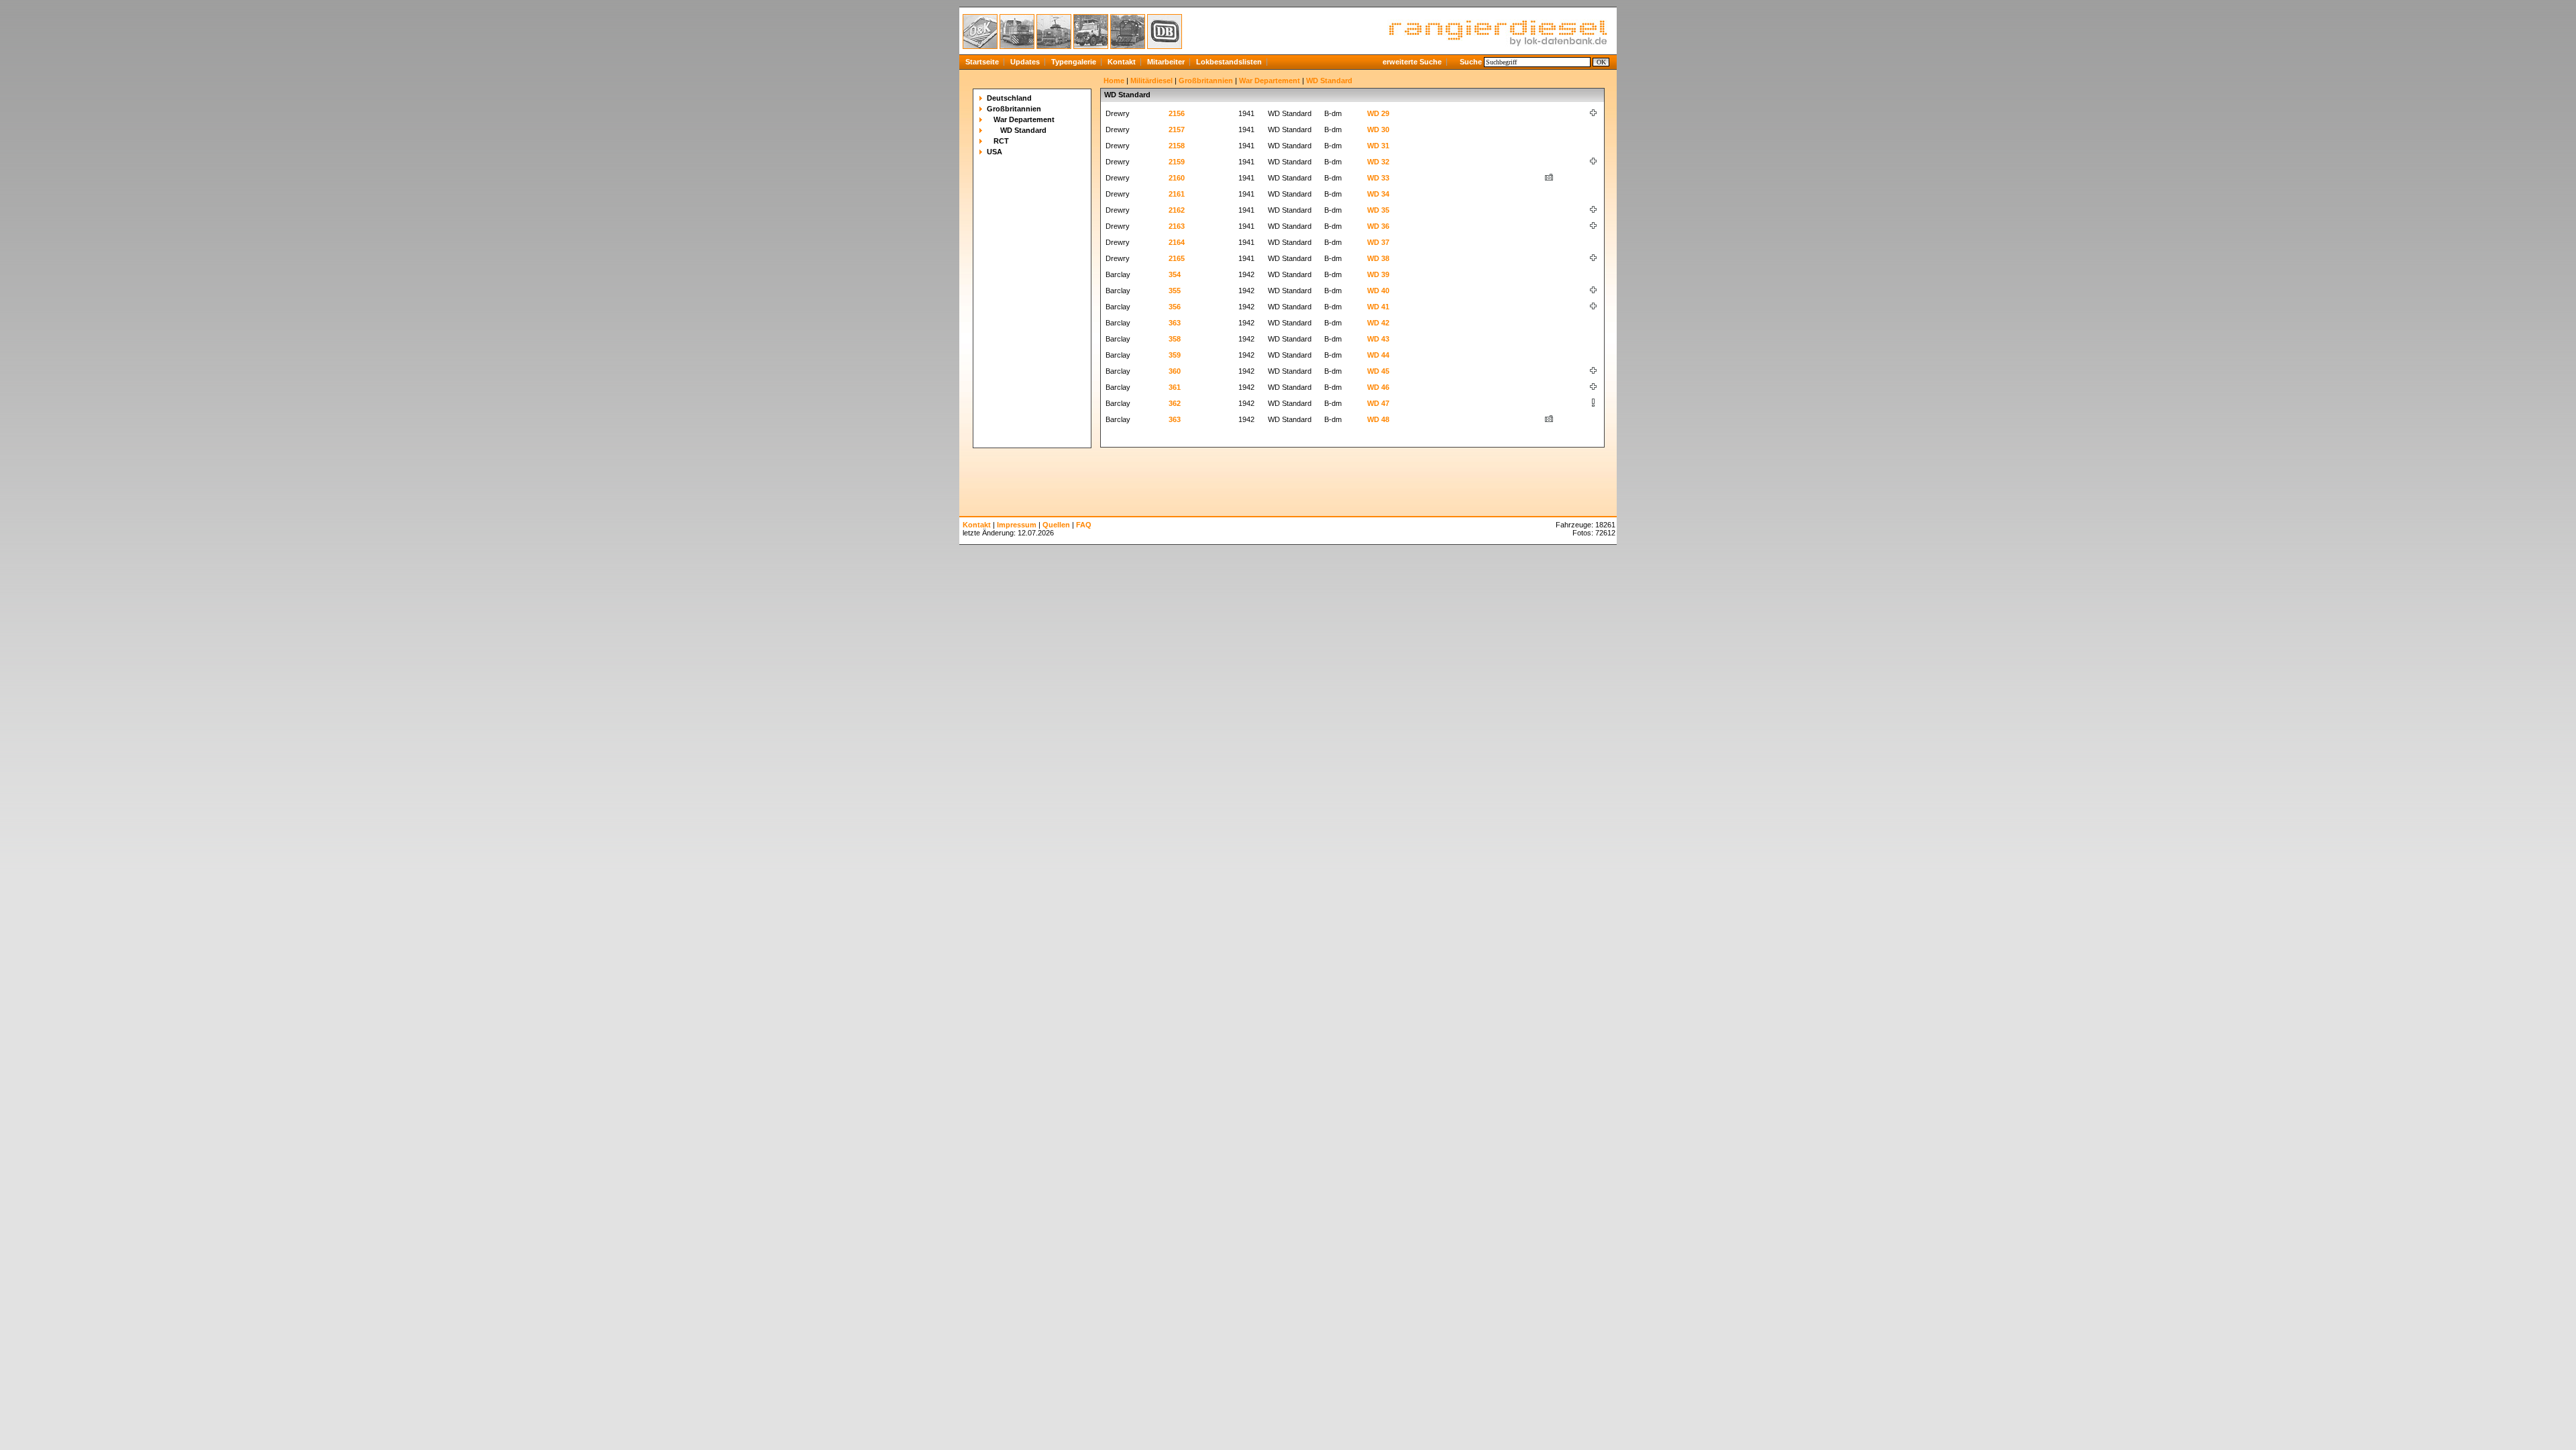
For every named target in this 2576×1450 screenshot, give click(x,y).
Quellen (1056, 525)
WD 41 (1378, 307)
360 (1175, 371)
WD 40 (1378, 291)
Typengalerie (1074, 62)
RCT (1001, 141)
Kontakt (1122, 62)
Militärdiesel (1151, 81)
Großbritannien (1014, 109)
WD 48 (1378, 419)
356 (1175, 307)
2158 (1177, 146)
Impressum (1017, 525)
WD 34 (1378, 194)
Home (1114, 81)
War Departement (1024, 119)
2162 (1177, 210)
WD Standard (1023, 130)
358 (1175, 339)
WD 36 (1378, 226)
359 (1175, 355)
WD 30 (1378, 130)
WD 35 (1378, 210)
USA (995, 152)
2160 (1177, 178)
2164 (1177, 242)
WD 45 (1378, 371)
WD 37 (1378, 242)
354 (1175, 274)
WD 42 (1378, 323)
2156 (1177, 113)
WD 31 (1378, 146)
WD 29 (1378, 113)
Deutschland (1009, 98)
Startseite (982, 62)
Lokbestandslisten (1229, 62)
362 (1175, 403)
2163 (1177, 226)
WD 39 (1378, 274)
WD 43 (1378, 339)
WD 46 (1378, 387)
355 (1175, 291)
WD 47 (1378, 403)
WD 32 (1378, 162)
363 (1175, 323)
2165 (1177, 258)
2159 (1177, 162)
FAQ (1084, 525)
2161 (1177, 194)
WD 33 (1378, 178)
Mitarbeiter (1166, 62)
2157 (1177, 130)
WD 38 (1378, 258)
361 (1175, 387)
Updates (1025, 62)
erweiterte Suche (1412, 62)
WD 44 (1378, 355)
